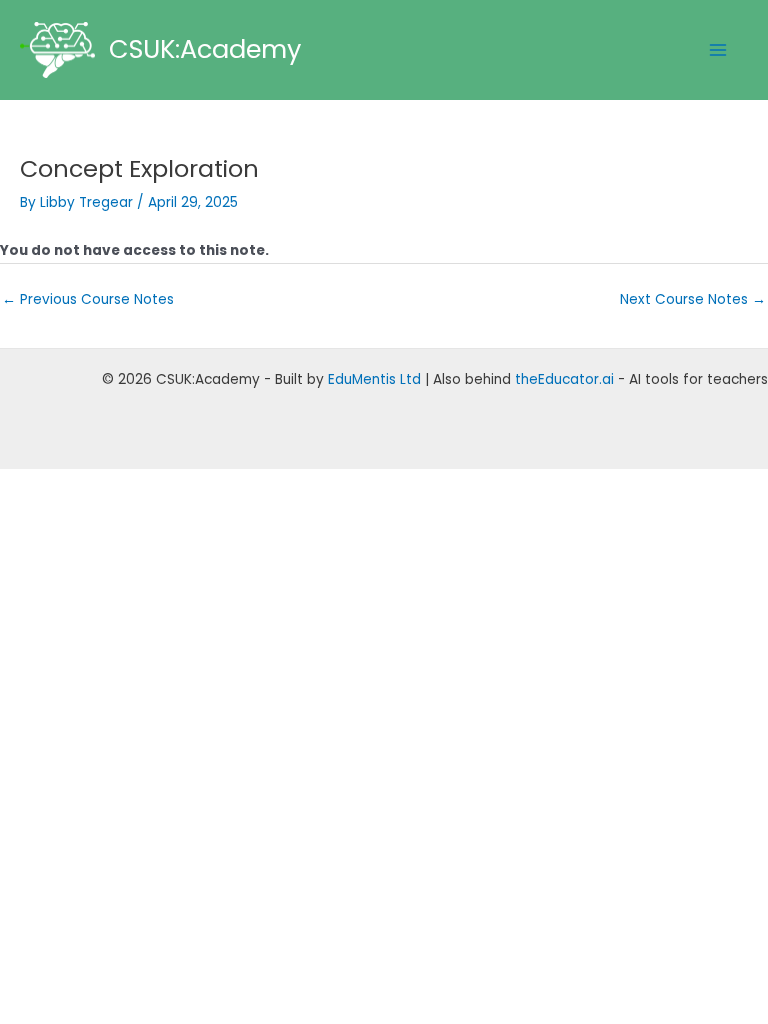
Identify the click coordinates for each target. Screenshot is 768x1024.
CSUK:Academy (205, 49)
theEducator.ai (564, 379)
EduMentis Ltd (374, 379)
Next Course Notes (693, 299)
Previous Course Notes (88, 299)
